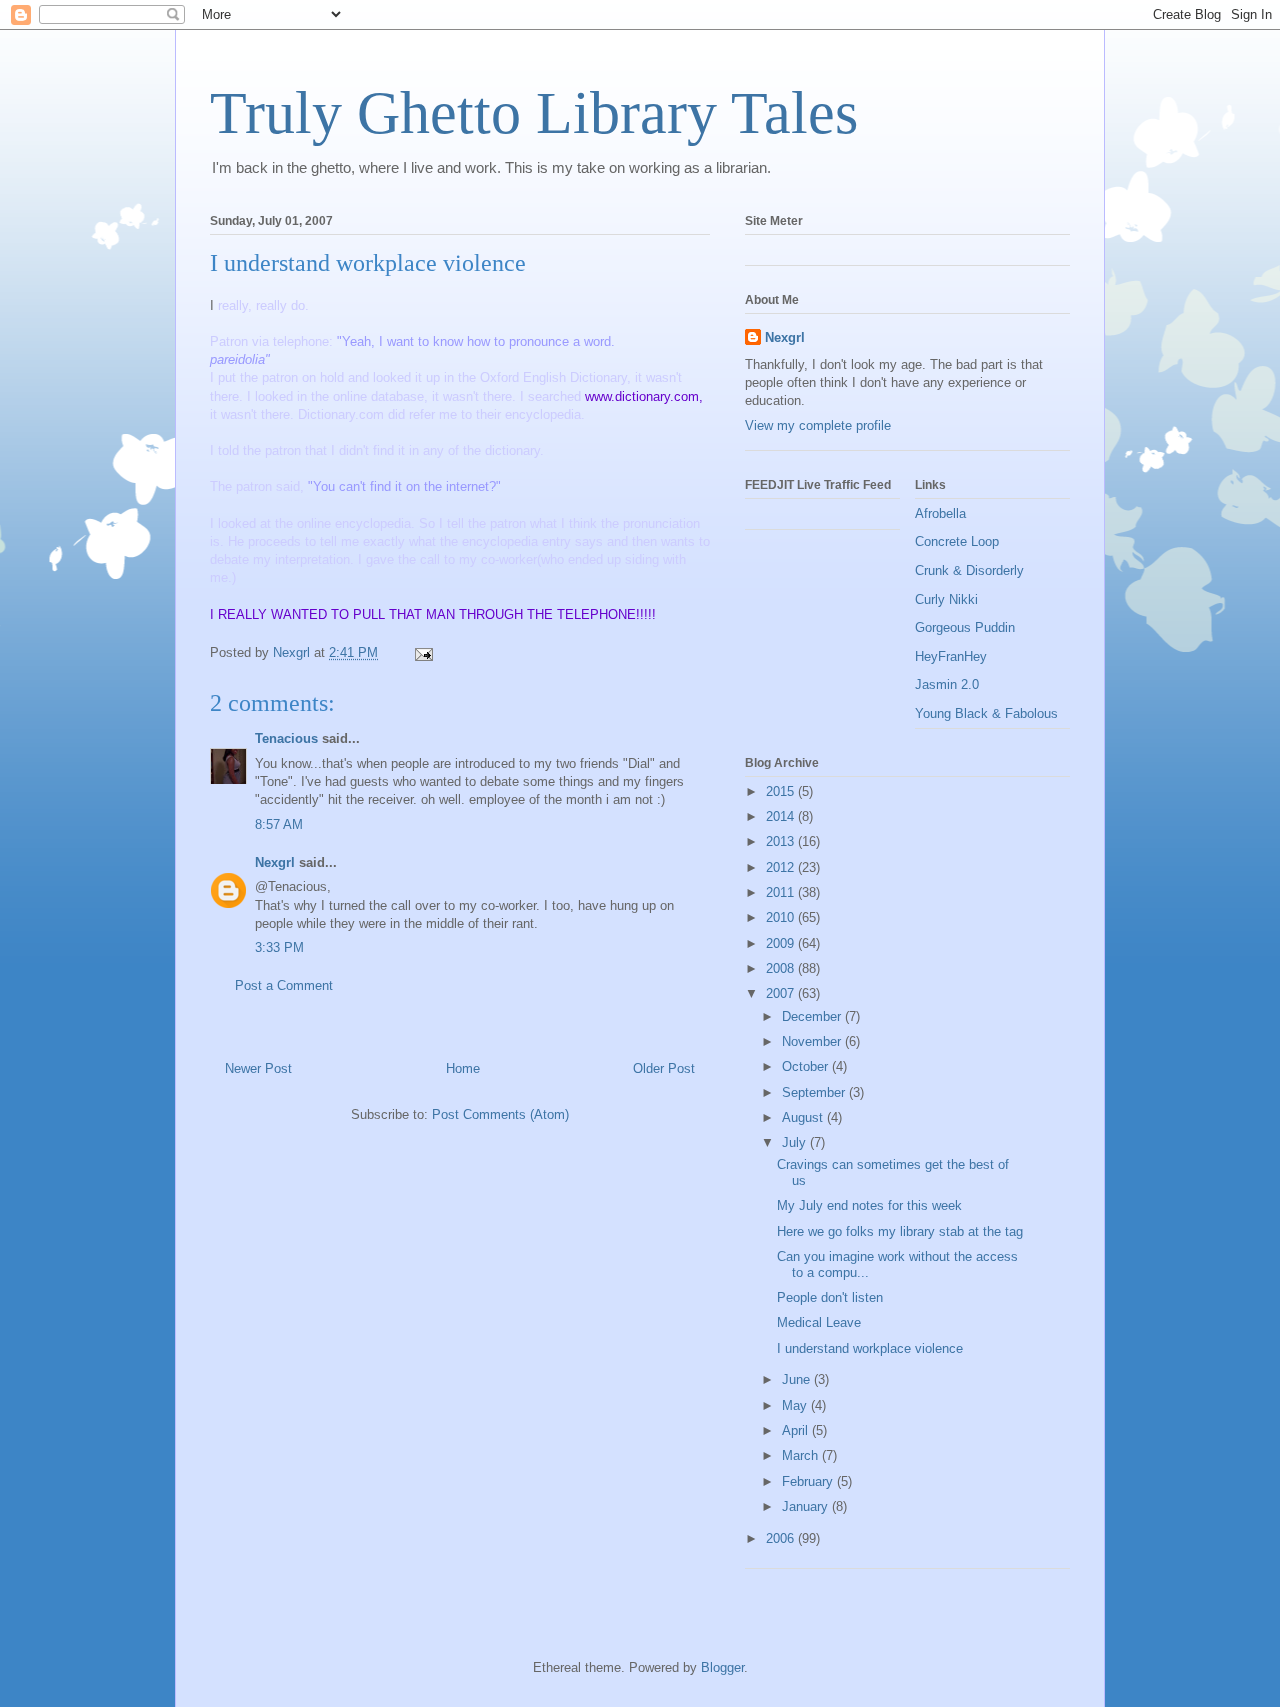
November (813, 1041)
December (813, 1016)
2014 (782, 816)
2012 (782, 867)
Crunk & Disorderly (969, 570)
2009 (782, 943)
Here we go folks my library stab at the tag (900, 1231)
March (802, 1455)
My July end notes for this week (869, 1205)
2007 (782, 993)
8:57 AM (279, 824)
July (796, 1142)
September (815, 1092)
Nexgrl (275, 862)
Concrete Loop (957, 541)
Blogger (722, 1667)
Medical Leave (819, 1322)
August (804, 1117)
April (797, 1430)
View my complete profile (818, 425)
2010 (782, 917)
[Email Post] (422, 652)
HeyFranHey (951, 656)
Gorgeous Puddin (965, 627)
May (796, 1405)
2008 (782, 968)
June (798, 1379)
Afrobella (940, 513)
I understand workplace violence (870, 1348)
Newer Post (258, 1068)
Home (463, 1068)
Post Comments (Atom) (500, 1114)
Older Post (664, 1068)
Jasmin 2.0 (947, 684)
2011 (782, 892)
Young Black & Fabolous (986, 713)
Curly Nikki (946, 599)
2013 (782, 841)
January (807, 1506)
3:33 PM (279, 947)
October (807, 1066)
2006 (782, 1538)
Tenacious (286, 738)
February (809, 1481)
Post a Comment (284, 985)
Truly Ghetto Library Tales (534, 113)
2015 (782, 791)
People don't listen (830, 1297)
